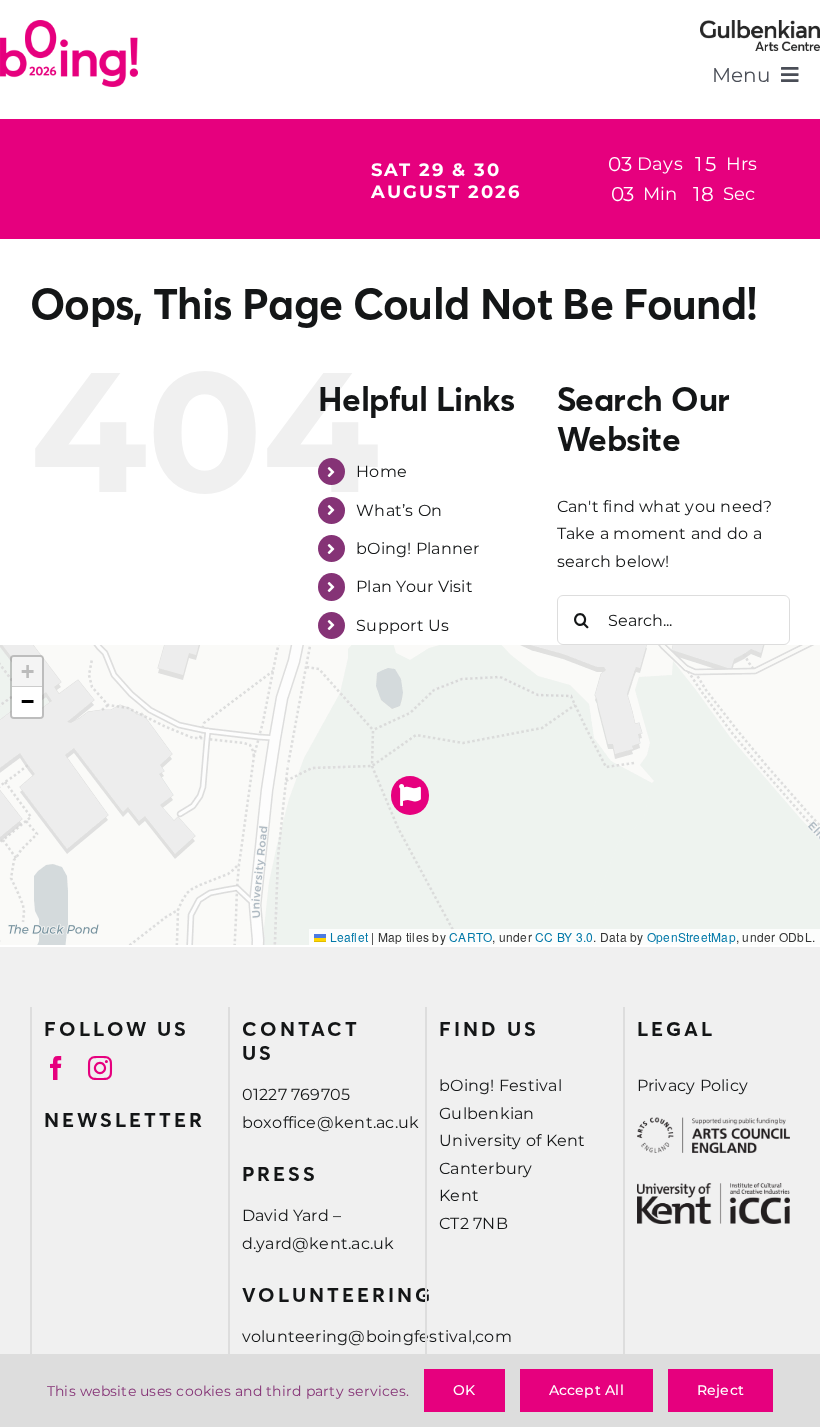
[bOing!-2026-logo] (69, 27)
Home (381, 471)
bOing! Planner (417, 548)
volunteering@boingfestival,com (377, 1336)
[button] (410, 795)
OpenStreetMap (691, 936)
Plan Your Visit (414, 586)
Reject (720, 1390)
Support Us (402, 625)
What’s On (399, 510)
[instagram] (100, 1068)
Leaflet (347, 936)
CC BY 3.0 (564, 936)
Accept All (586, 1390)
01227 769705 (296, 1094)
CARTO (470, 936)
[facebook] (56, 1068)
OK (464, 1390)
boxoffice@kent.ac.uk (331, 1122)
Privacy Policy (692, 1085)
